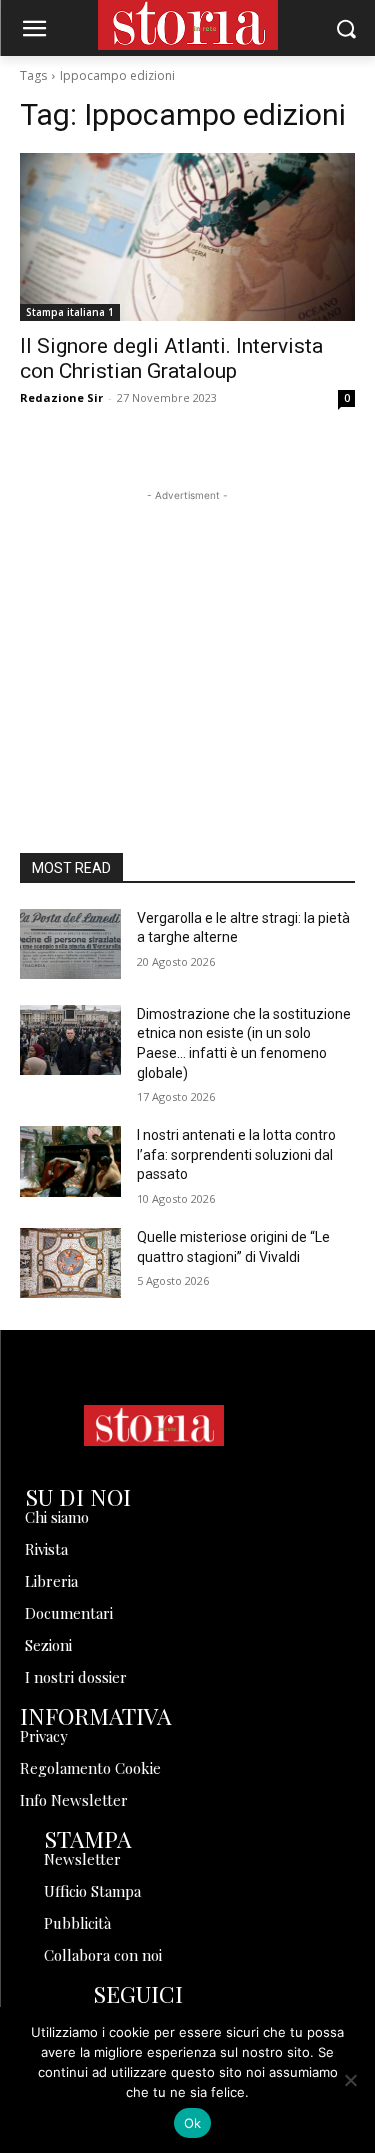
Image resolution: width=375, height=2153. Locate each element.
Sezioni (48, 1645)
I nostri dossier (76, 1677)
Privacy (44, 1736)
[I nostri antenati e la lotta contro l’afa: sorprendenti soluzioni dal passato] (70, 1161)
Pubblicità (77, 1923)
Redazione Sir (61, 397)
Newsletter (82, 1859)
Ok (193, 2123)
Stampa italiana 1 (70, 312)
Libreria (51, 1581)
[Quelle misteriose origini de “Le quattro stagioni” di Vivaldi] (70, 1263)
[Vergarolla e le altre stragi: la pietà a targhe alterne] (70, 944)
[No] (350, 2080)
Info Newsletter (74, 1800)
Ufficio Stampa (92, 1891)
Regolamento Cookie (90, 1768)
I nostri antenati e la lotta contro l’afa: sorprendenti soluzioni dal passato (236, 1154)
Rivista (46, 1549)
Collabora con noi (103, 1955)
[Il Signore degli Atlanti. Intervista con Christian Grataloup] (187, 237)
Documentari (69, 1613)
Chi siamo (57, 1517)
